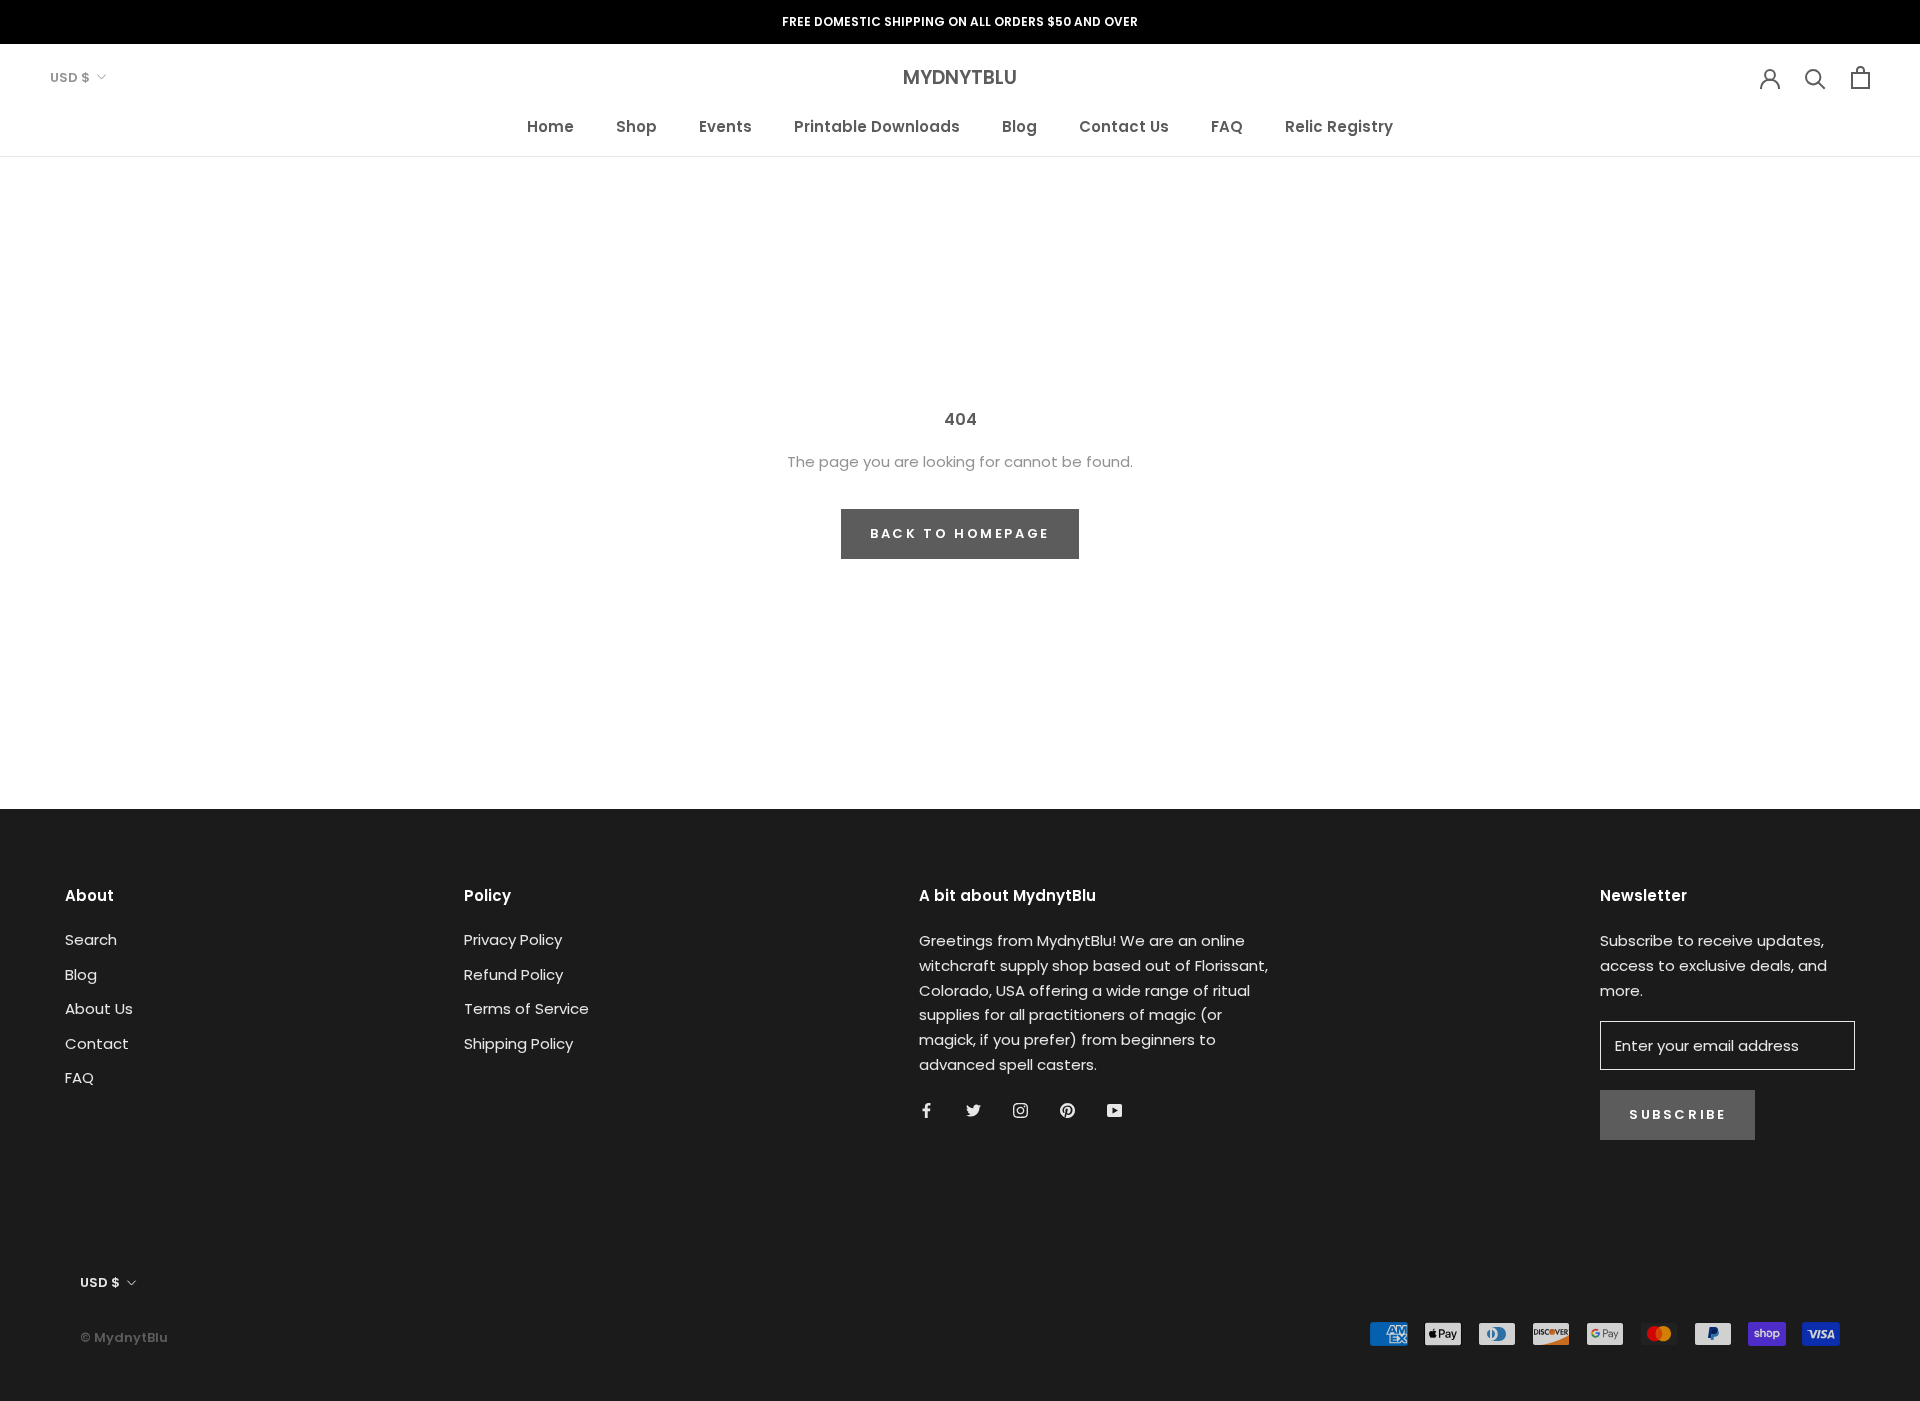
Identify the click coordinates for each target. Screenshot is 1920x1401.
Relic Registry (1339, 125)
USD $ (70, 77)
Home (550, 125)
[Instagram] (1020, 1110)
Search (91, 939)
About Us (99, 1008)
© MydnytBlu (124, 1337)
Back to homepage (960, 533)
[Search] (1815, 77)
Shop (636, 125)
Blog (1019, 125)
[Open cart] (1860, 77)
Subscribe (1677, 1114)
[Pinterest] (1067, 1110)
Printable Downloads (877, 125)
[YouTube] (1114, 1110)
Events (725, 125)
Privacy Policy (513, 939)
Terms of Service (526, 1008)
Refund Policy (513, 974)
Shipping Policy (518, 1043)
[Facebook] (926, 1110)
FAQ (1227, 125)
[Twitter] (973, 1110)
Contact (97, 1043)
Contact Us (1124, 125)
